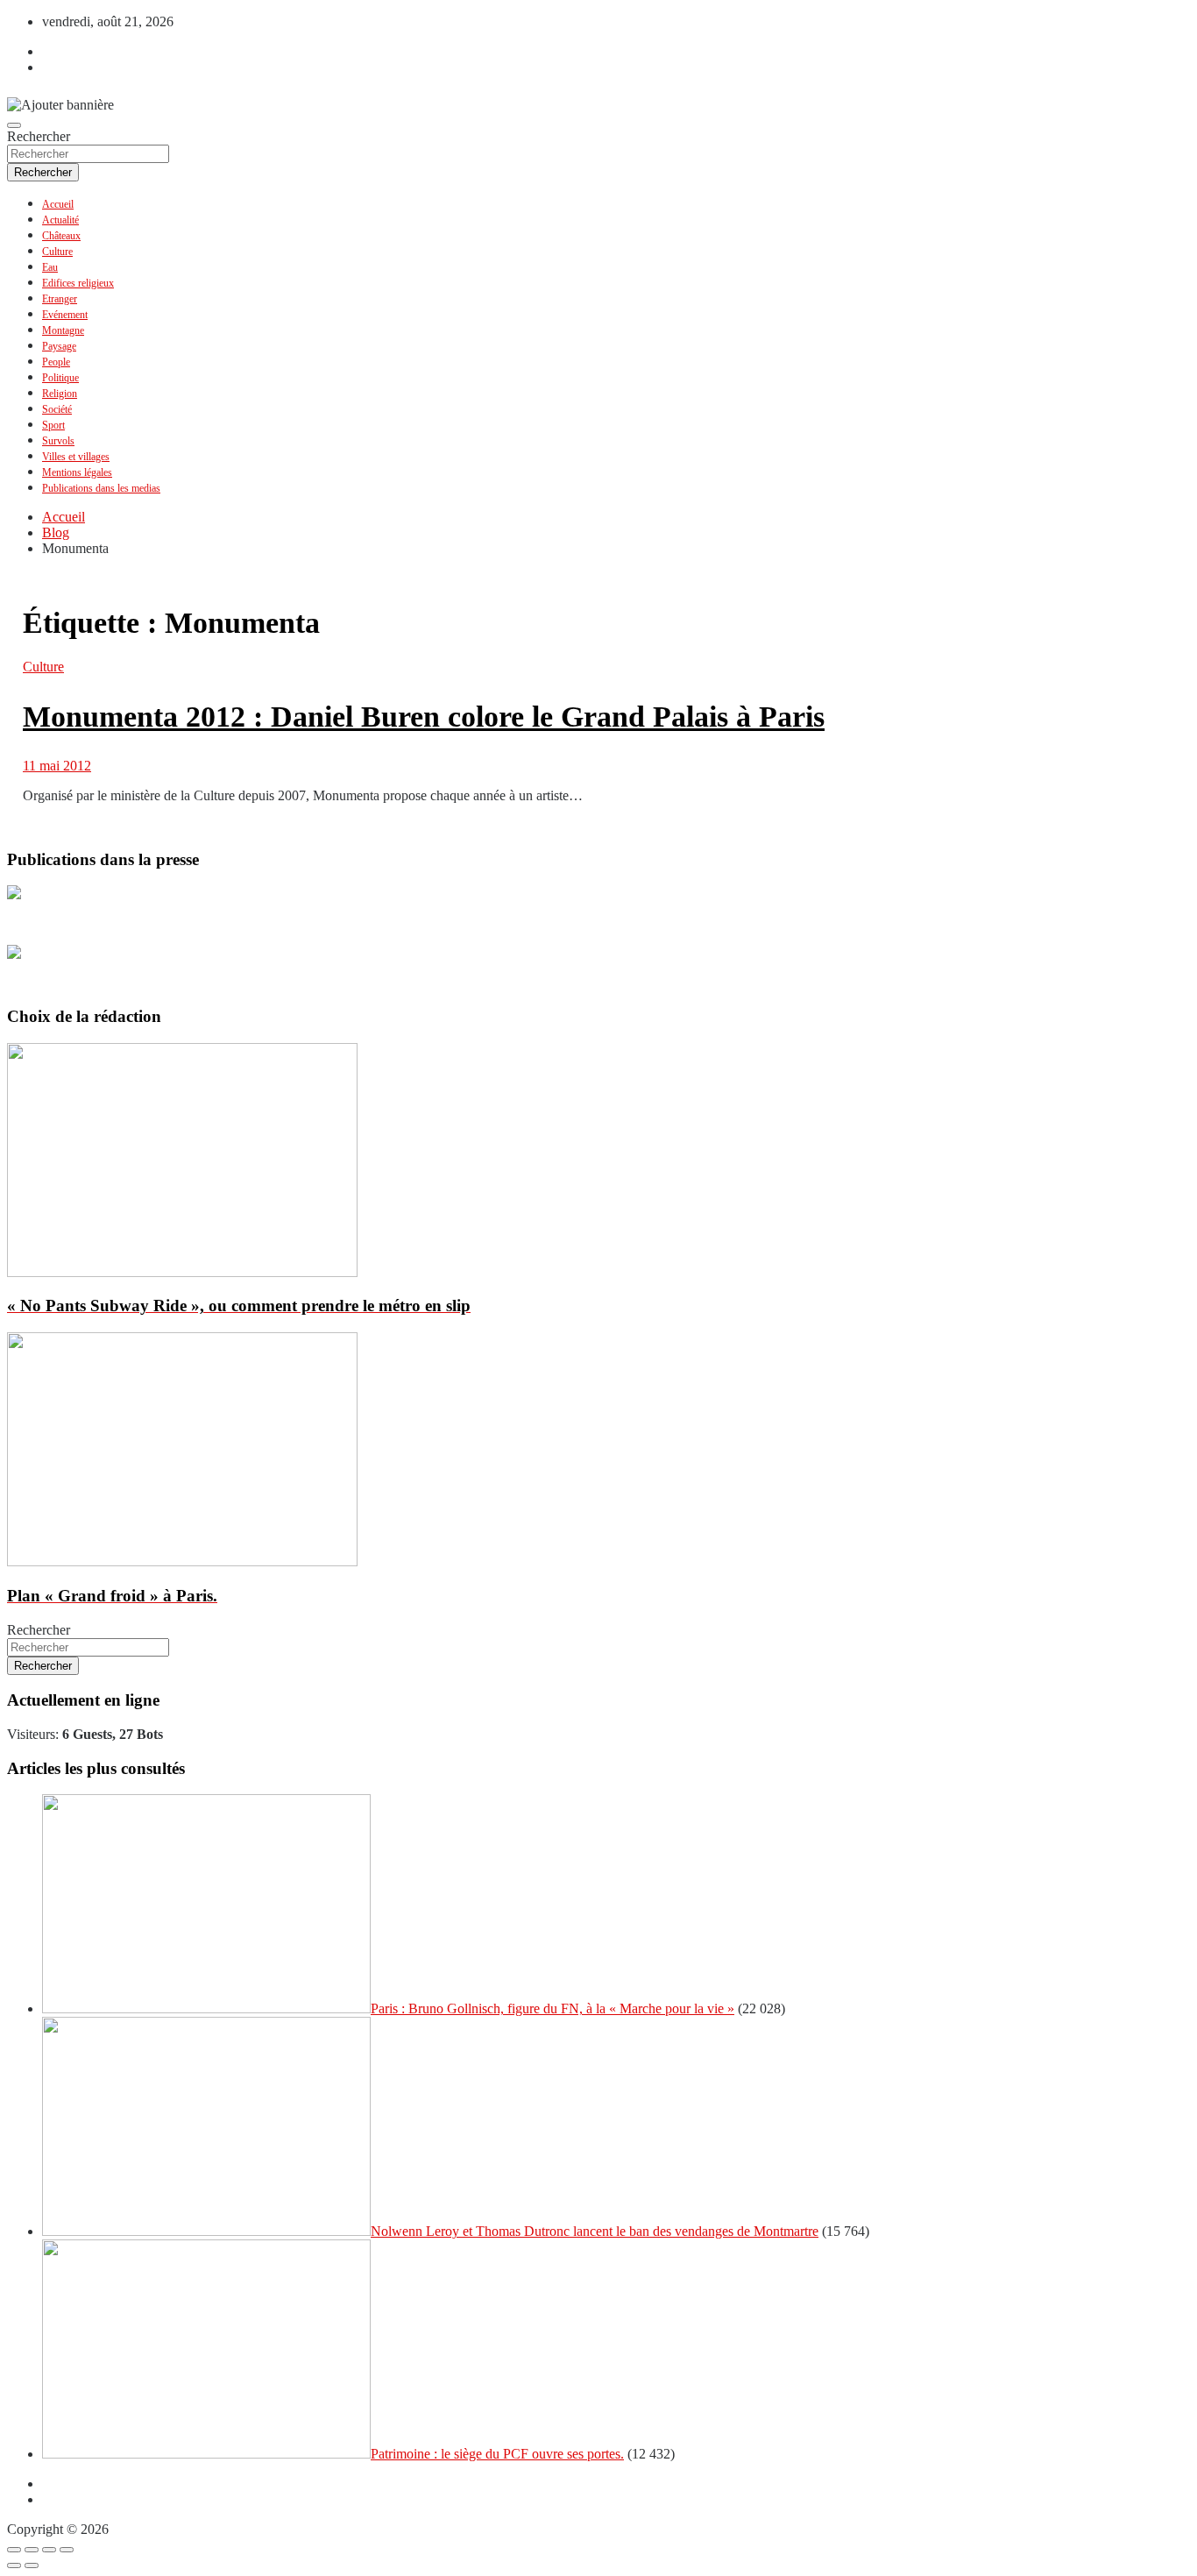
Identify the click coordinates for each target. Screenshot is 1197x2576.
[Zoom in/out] (67, 2550)
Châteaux (61, 236)
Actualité (60, 220)
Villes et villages (76, 457)
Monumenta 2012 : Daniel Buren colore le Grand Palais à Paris (424, 717)
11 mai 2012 (57, 766)
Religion (60, 394)
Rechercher (39, 136)
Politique (60, 378)
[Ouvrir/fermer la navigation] (14, 125)
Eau (50, 267)
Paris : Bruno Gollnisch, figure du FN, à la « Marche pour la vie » (552, 2008)
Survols (58, 441)
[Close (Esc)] (14, 2550)
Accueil (58, 204)
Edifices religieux (78, 283)
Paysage (59, 346)
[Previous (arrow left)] (14, 2565)
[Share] (32, 2550)
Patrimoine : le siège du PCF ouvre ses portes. (497, 2454)
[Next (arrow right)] (32, 2565)
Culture (57, 252)
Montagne (63, 330)
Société (57, 409)
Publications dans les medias (101, 488)
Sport (53, 425)
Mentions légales (77, 472)
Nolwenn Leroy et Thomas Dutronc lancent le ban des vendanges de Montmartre (595, 2231)
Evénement (65, 315)
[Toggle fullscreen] (49, 2550)
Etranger (60, 299)
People (56, 362)
